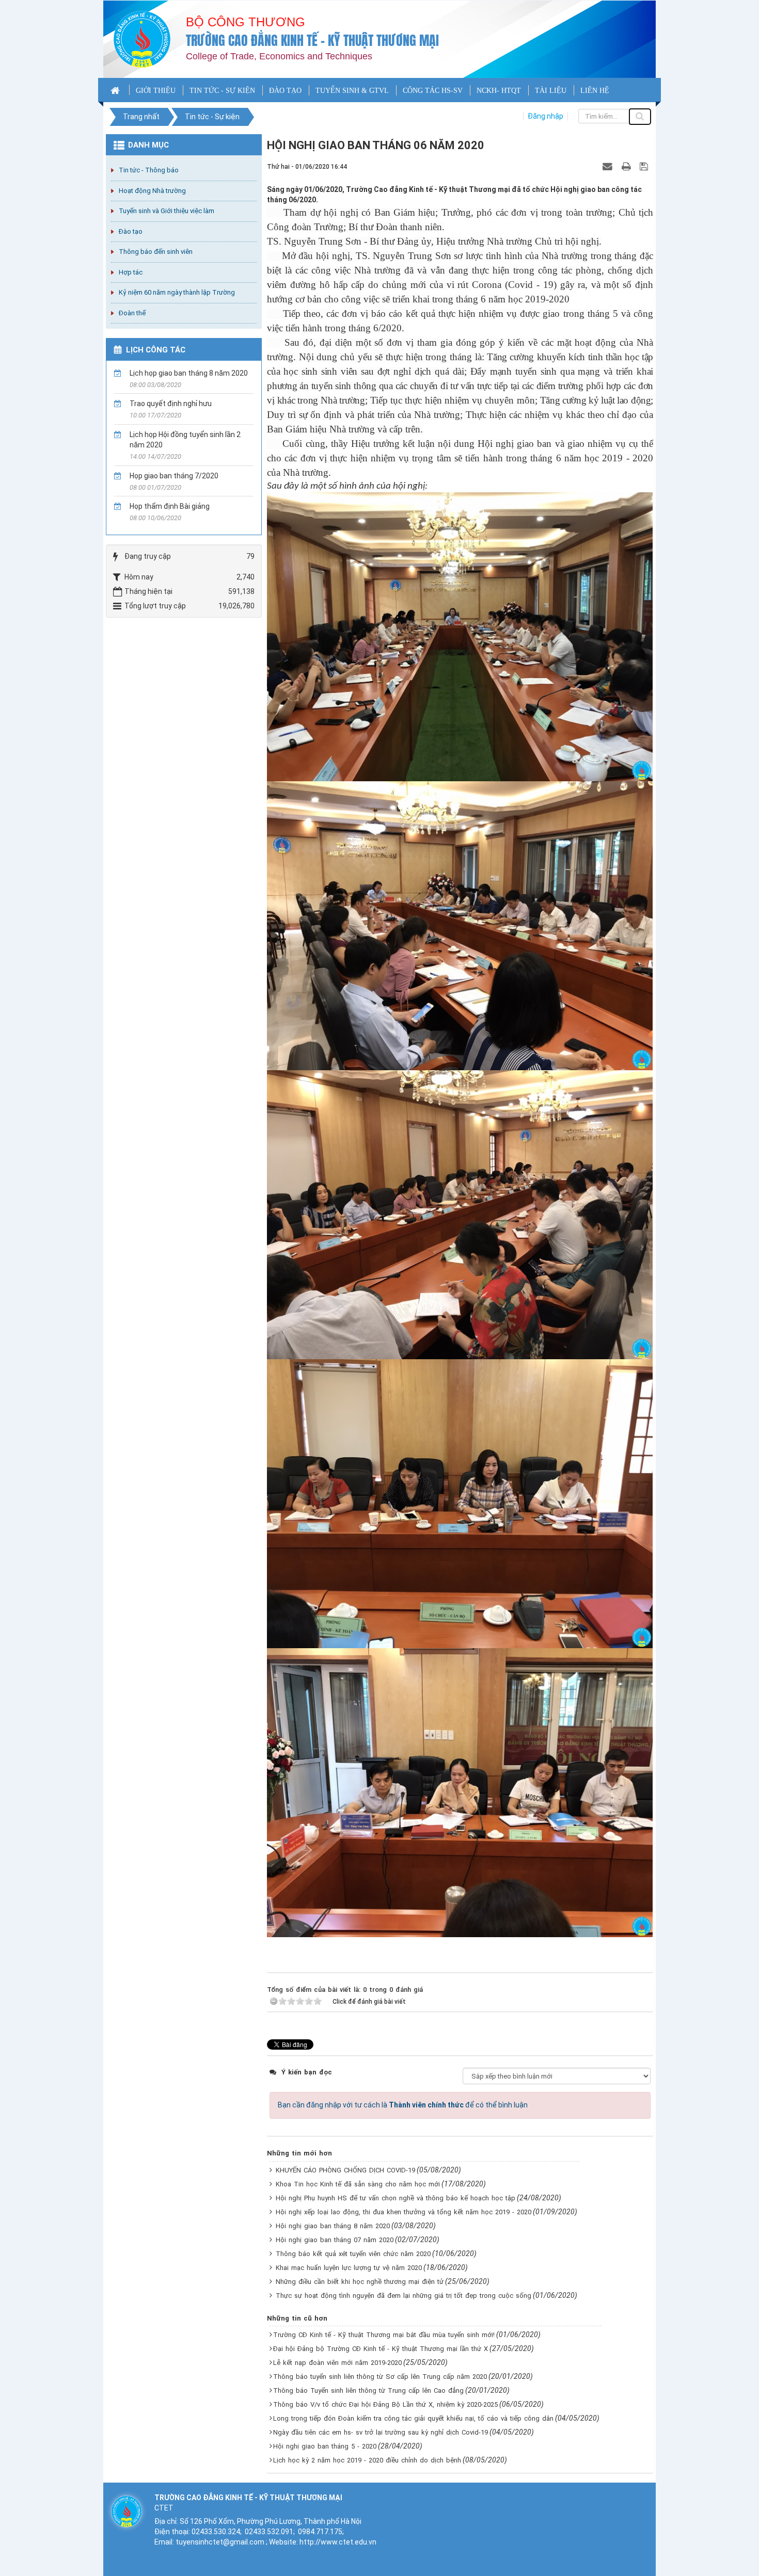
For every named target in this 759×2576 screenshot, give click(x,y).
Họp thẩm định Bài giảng (170, 506)
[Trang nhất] (116, 90)
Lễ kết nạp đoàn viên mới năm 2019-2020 (337, 2363)
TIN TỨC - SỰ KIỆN (222, 91)
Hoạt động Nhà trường (152, 191)
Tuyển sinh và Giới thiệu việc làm (167, 211)
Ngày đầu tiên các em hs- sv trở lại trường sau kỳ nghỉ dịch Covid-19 (381, 2432)
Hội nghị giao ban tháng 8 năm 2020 (333, 2226)
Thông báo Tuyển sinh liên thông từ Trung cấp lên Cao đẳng (368, 2390)
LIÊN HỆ (595, 91)
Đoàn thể (132, 313)
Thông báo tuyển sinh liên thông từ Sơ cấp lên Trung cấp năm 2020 (380, 2377)
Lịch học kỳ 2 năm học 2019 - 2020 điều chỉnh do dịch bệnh (367, 2460)
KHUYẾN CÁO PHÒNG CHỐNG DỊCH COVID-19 (345, 2170)
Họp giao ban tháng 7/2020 (174, 476)
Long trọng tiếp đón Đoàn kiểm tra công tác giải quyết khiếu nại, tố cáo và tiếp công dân (413, 2418)
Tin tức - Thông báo (149, 170)
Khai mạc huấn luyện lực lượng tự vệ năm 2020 (349, 2268)
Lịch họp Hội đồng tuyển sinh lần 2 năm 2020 (185, 440)
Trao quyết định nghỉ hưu (171, 404)
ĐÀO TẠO (285, 91)
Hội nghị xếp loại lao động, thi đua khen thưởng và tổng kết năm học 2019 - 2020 (404, 2212)
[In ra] (627, 166)
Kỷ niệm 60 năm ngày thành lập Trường (177, 292)
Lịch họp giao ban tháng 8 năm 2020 (189, 373)
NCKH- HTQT (499, 91)
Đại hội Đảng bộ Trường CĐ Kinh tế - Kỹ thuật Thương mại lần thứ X (381, 2349)
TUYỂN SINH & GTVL (352, 91)
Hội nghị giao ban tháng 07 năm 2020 (335, 2240)
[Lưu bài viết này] (645, 166)
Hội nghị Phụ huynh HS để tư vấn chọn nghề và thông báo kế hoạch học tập (396, 2198)
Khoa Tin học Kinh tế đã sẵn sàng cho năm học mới (358, 2184)
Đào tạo (131, 231)
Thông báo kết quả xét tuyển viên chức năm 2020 (353, 2254)
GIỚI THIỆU (156, 91)
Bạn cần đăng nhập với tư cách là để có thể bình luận (403, 2105)
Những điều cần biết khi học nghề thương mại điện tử (360, 2282)
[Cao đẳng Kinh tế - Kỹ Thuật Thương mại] (142, 39)
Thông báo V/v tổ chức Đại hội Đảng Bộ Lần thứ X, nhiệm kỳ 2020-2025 (385, 2404)
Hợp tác (131, 272)
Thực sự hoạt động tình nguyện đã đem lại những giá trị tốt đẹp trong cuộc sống (404, 2296)
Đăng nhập (545, 116)
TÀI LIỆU (551, 91)
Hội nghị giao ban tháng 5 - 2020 (325, 2446)
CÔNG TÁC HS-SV (433, 91)
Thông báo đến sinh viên (156, 252)
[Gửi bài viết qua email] (609, 166)
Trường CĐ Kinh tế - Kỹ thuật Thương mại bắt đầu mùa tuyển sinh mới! (384, 2335)
